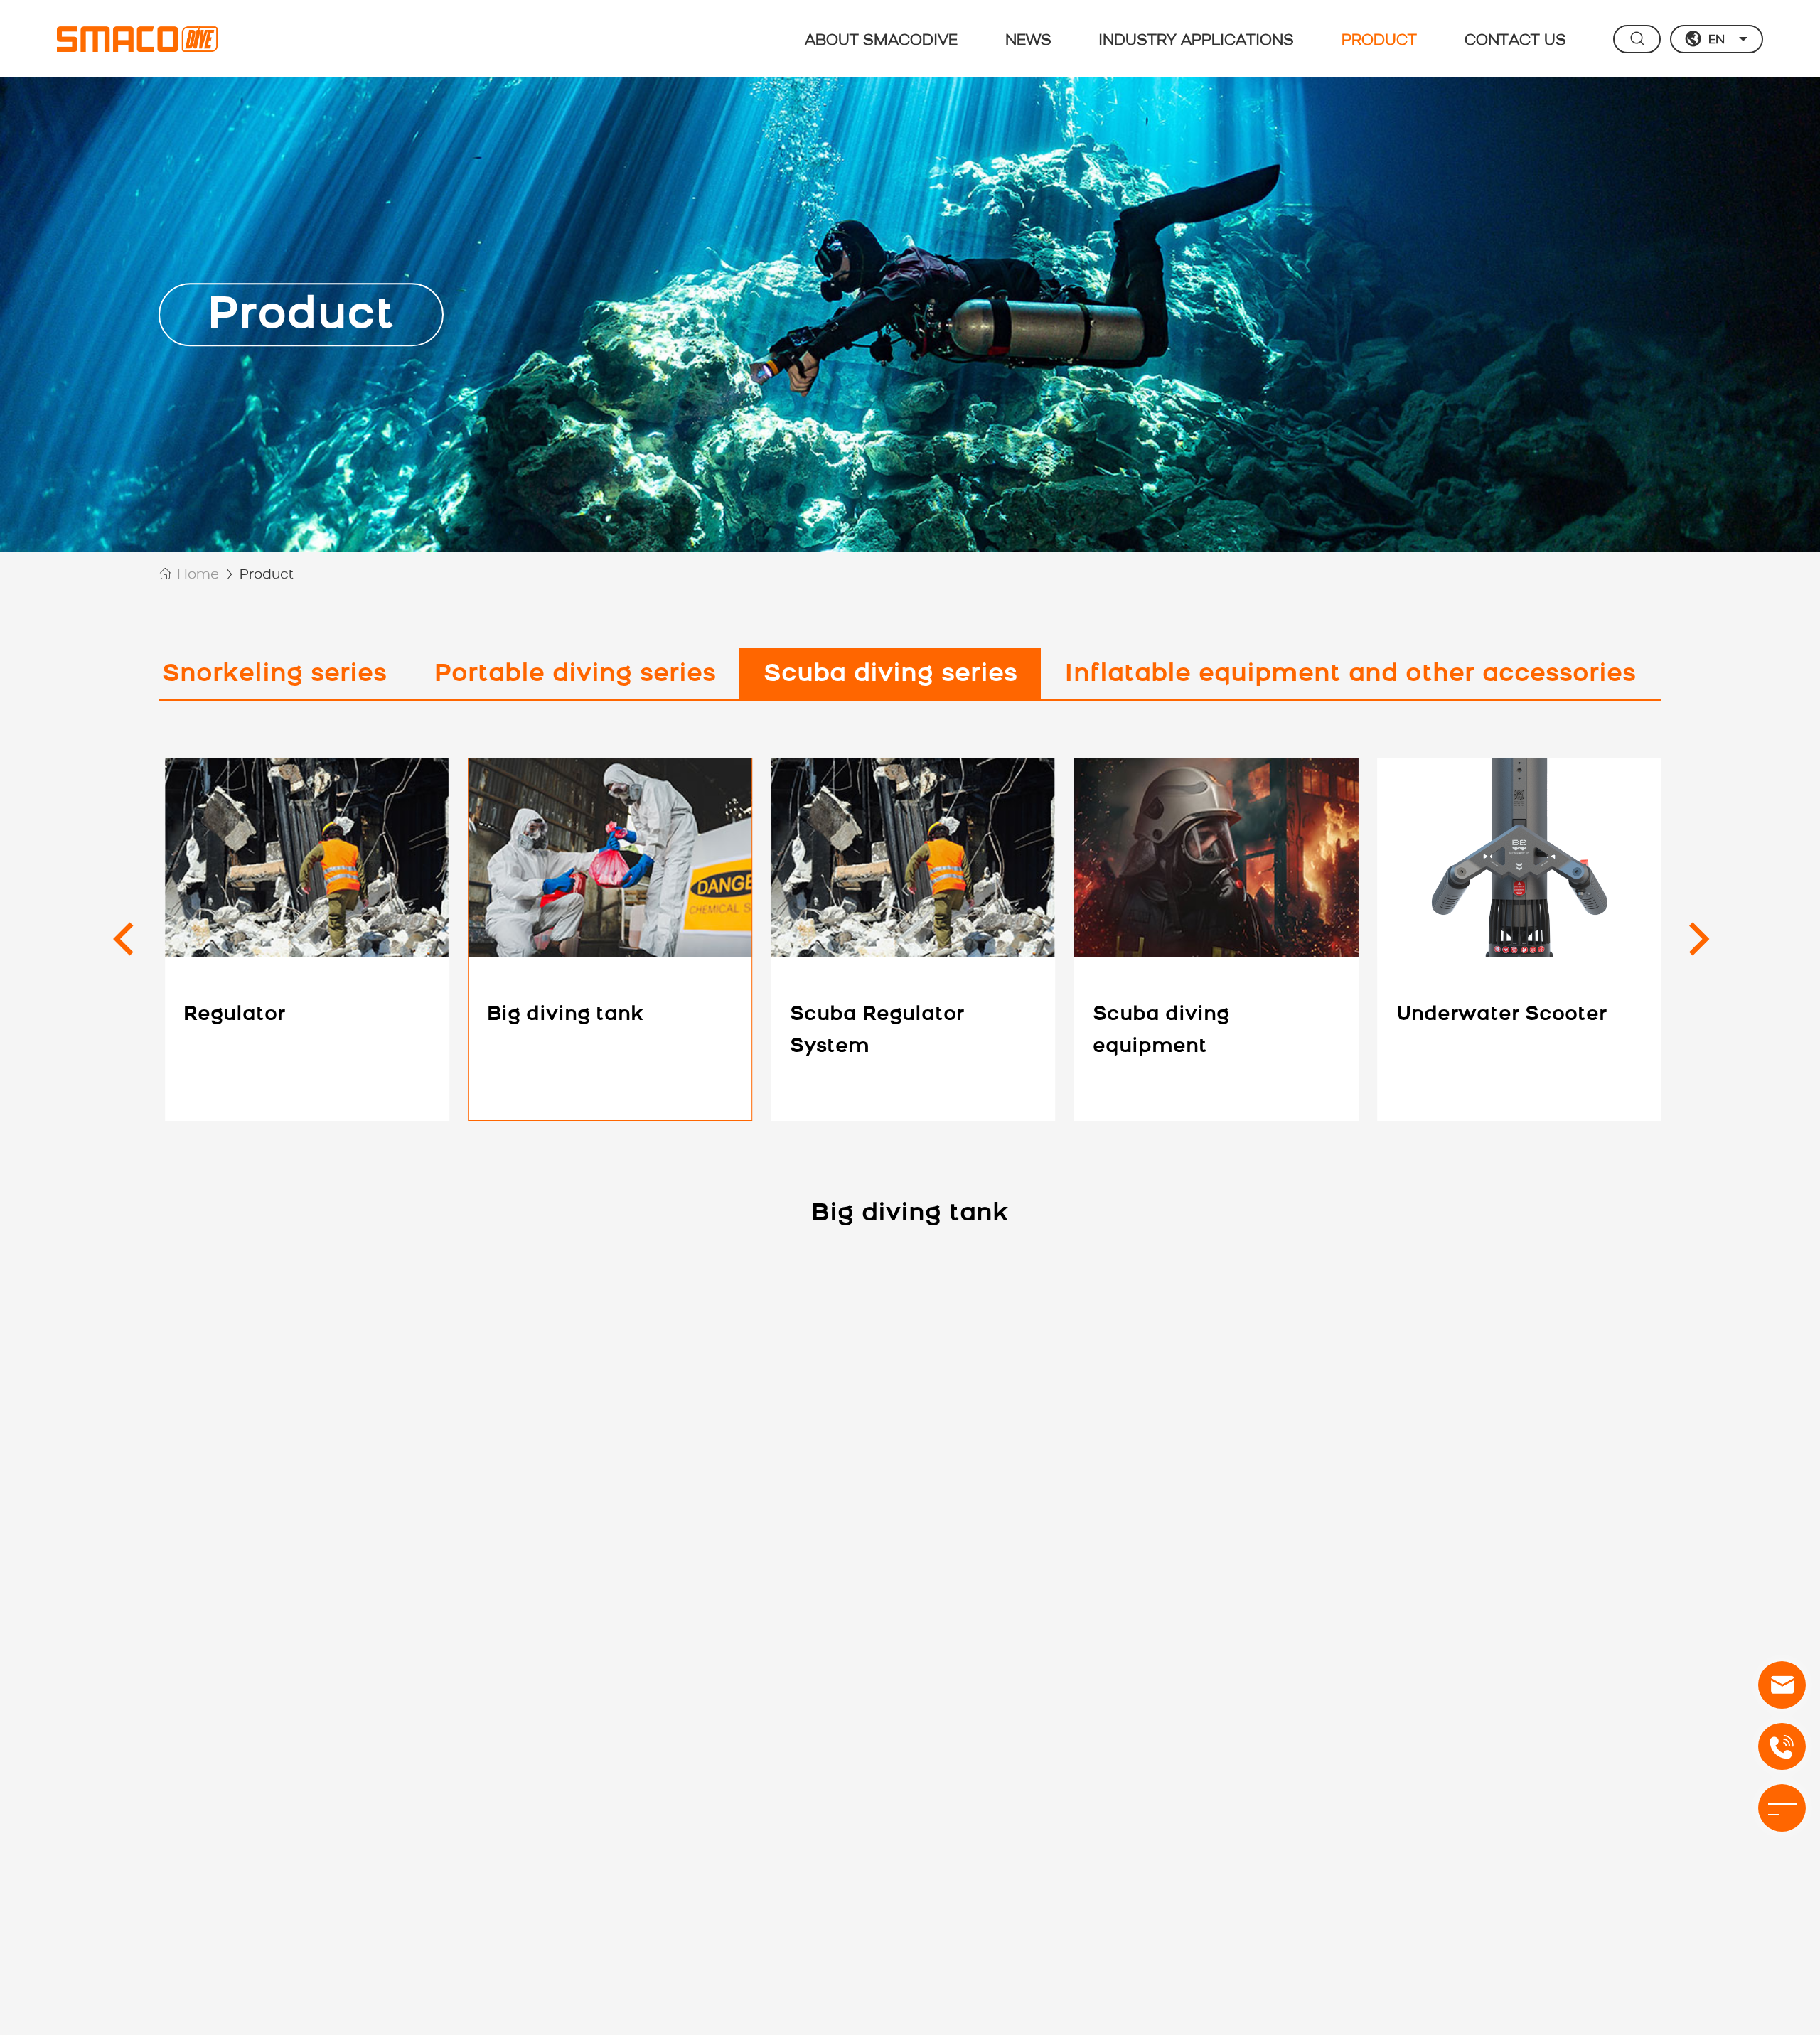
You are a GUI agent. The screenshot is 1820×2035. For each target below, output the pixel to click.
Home (198, 575)
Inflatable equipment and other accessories (1350, 675)
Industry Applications (1196, 40)
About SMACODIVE (881, 40)
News (1028, 40)
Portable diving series (575, 675)
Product (1379, 40)
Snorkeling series (274, 675)
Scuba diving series (890, 675)
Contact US (1515, 40)
